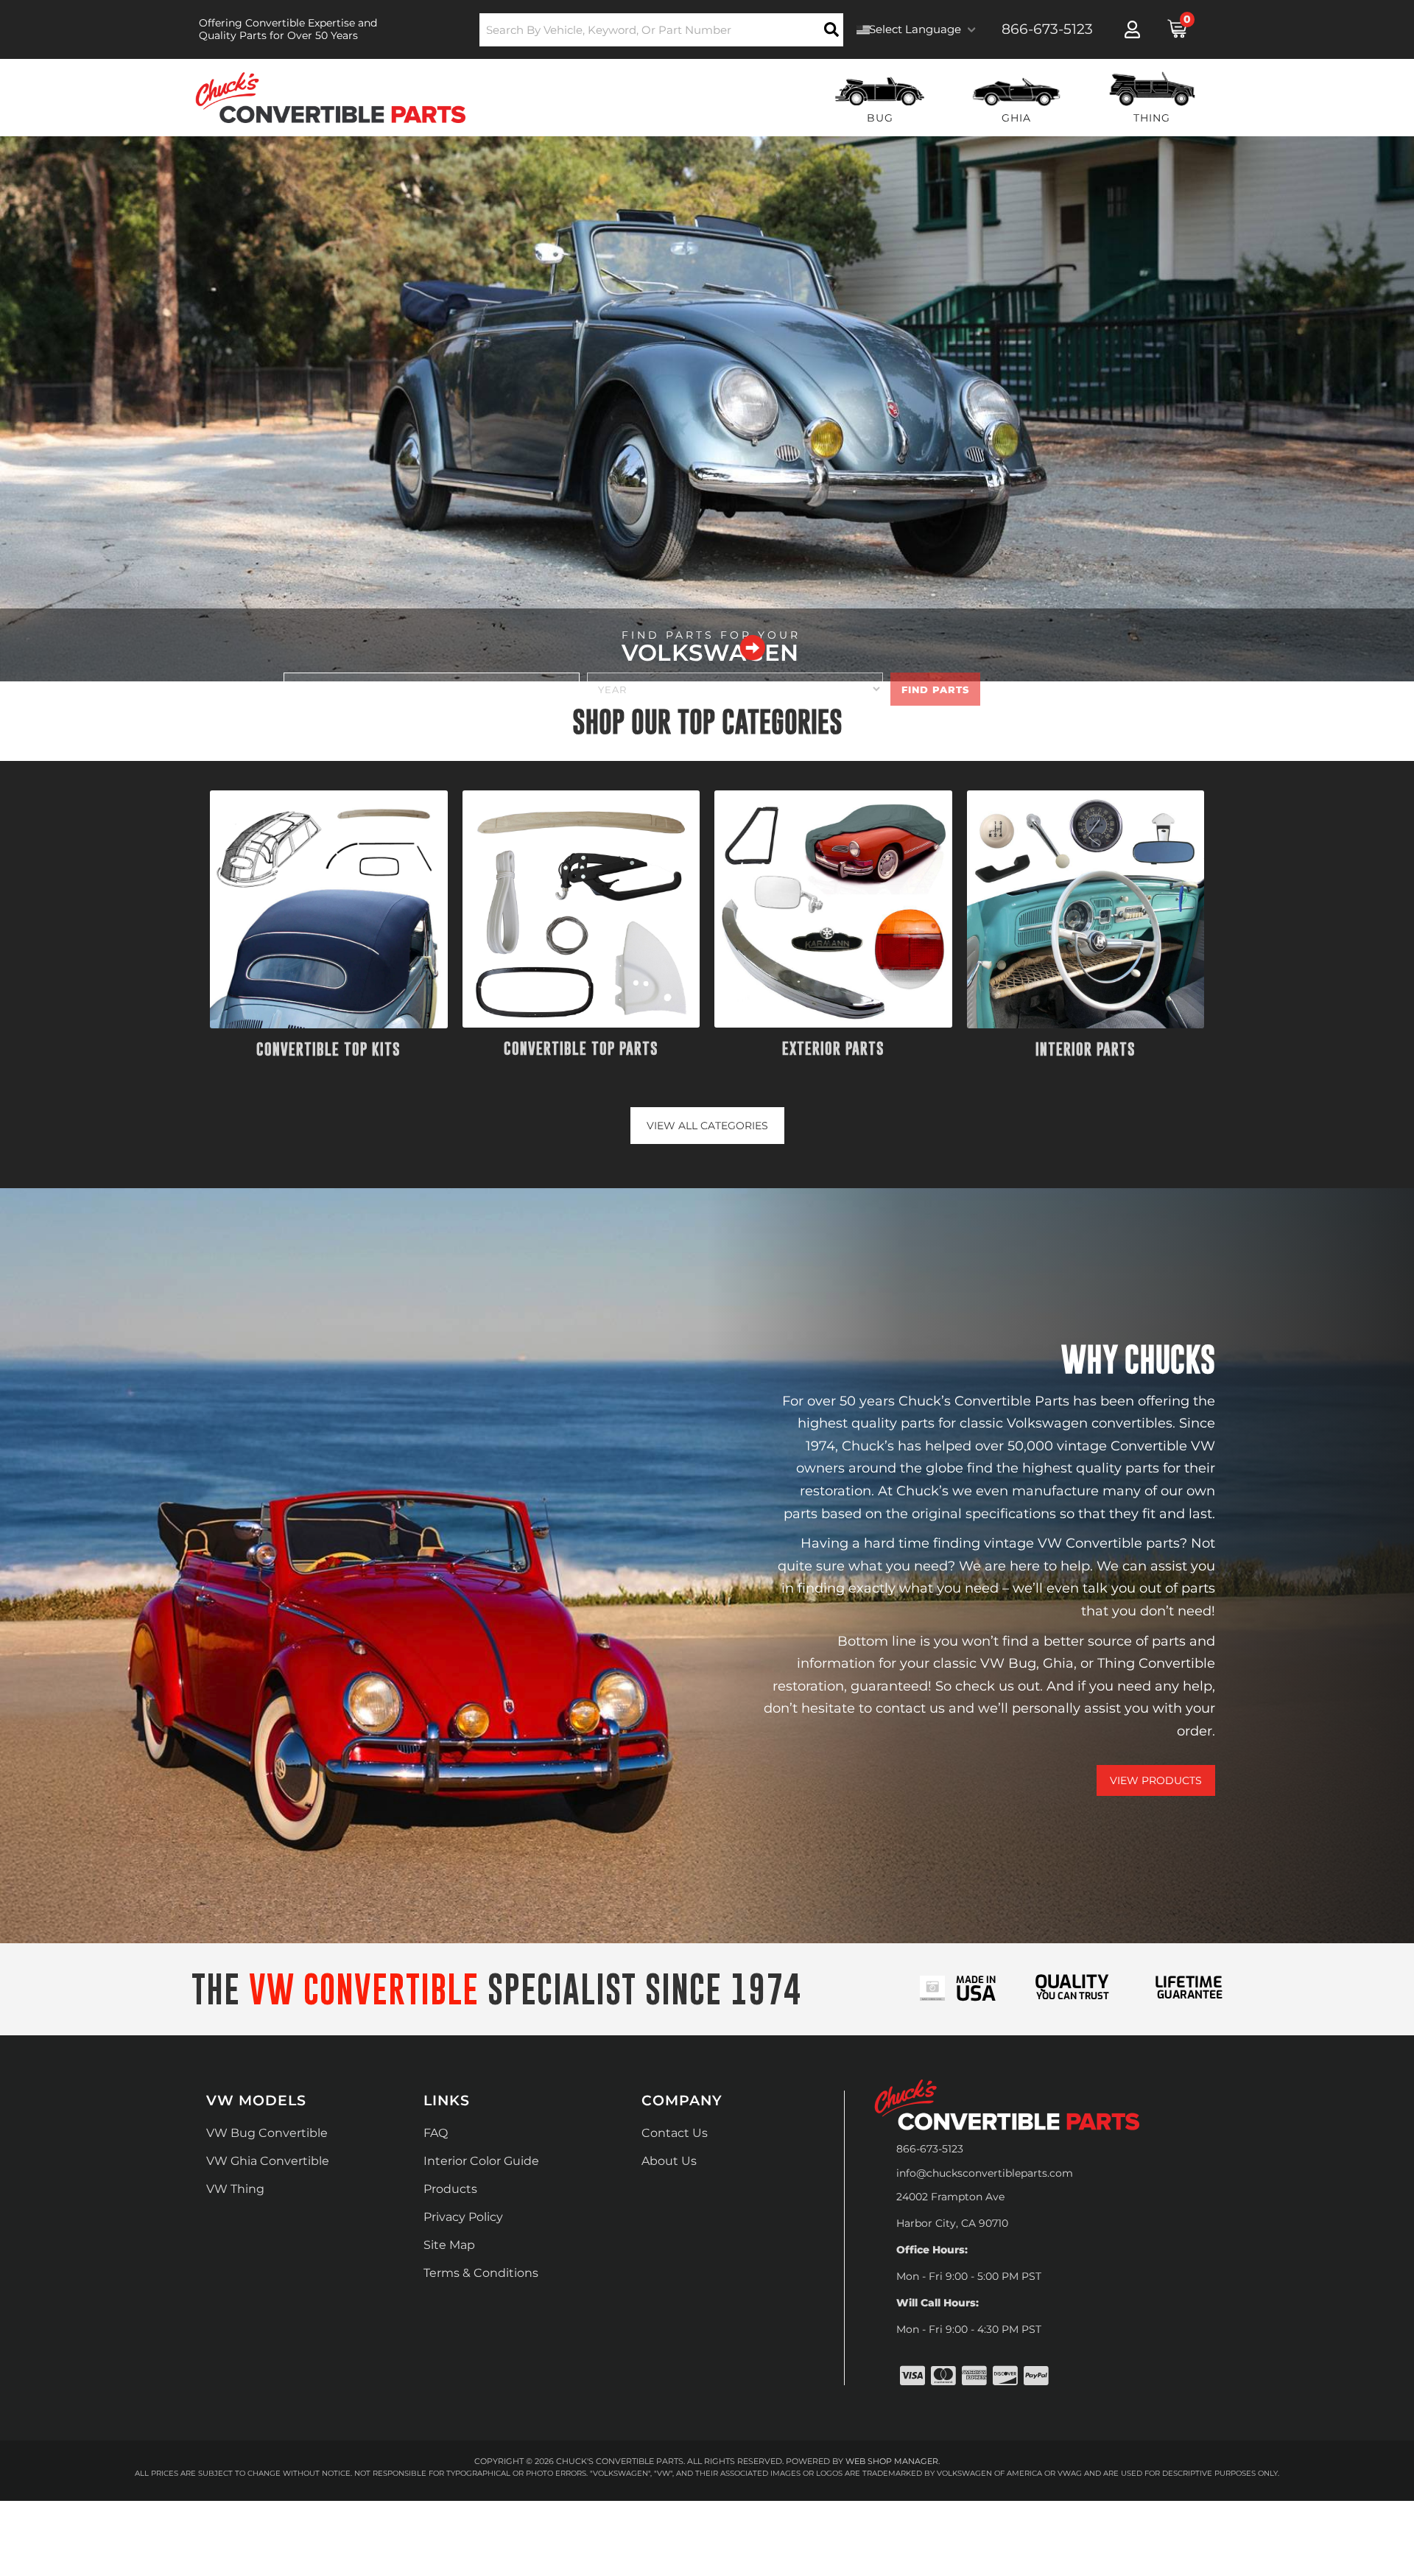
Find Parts (935, 689)
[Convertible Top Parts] (581, 909)
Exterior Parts (833, 1049)
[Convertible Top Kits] (329, 909)
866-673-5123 (930, 2149)
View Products (1156, 1780)
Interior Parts (1086, 1049)
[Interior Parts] (1086, 909)
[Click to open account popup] (1132, 29)
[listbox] (432, 689)
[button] (662, 30)
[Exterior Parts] (833, 909)
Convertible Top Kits (328, 1049)
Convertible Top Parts (581, 1049)
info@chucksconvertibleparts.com (985, 2173)
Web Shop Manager (892, 2461)
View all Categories (707, 1126)
